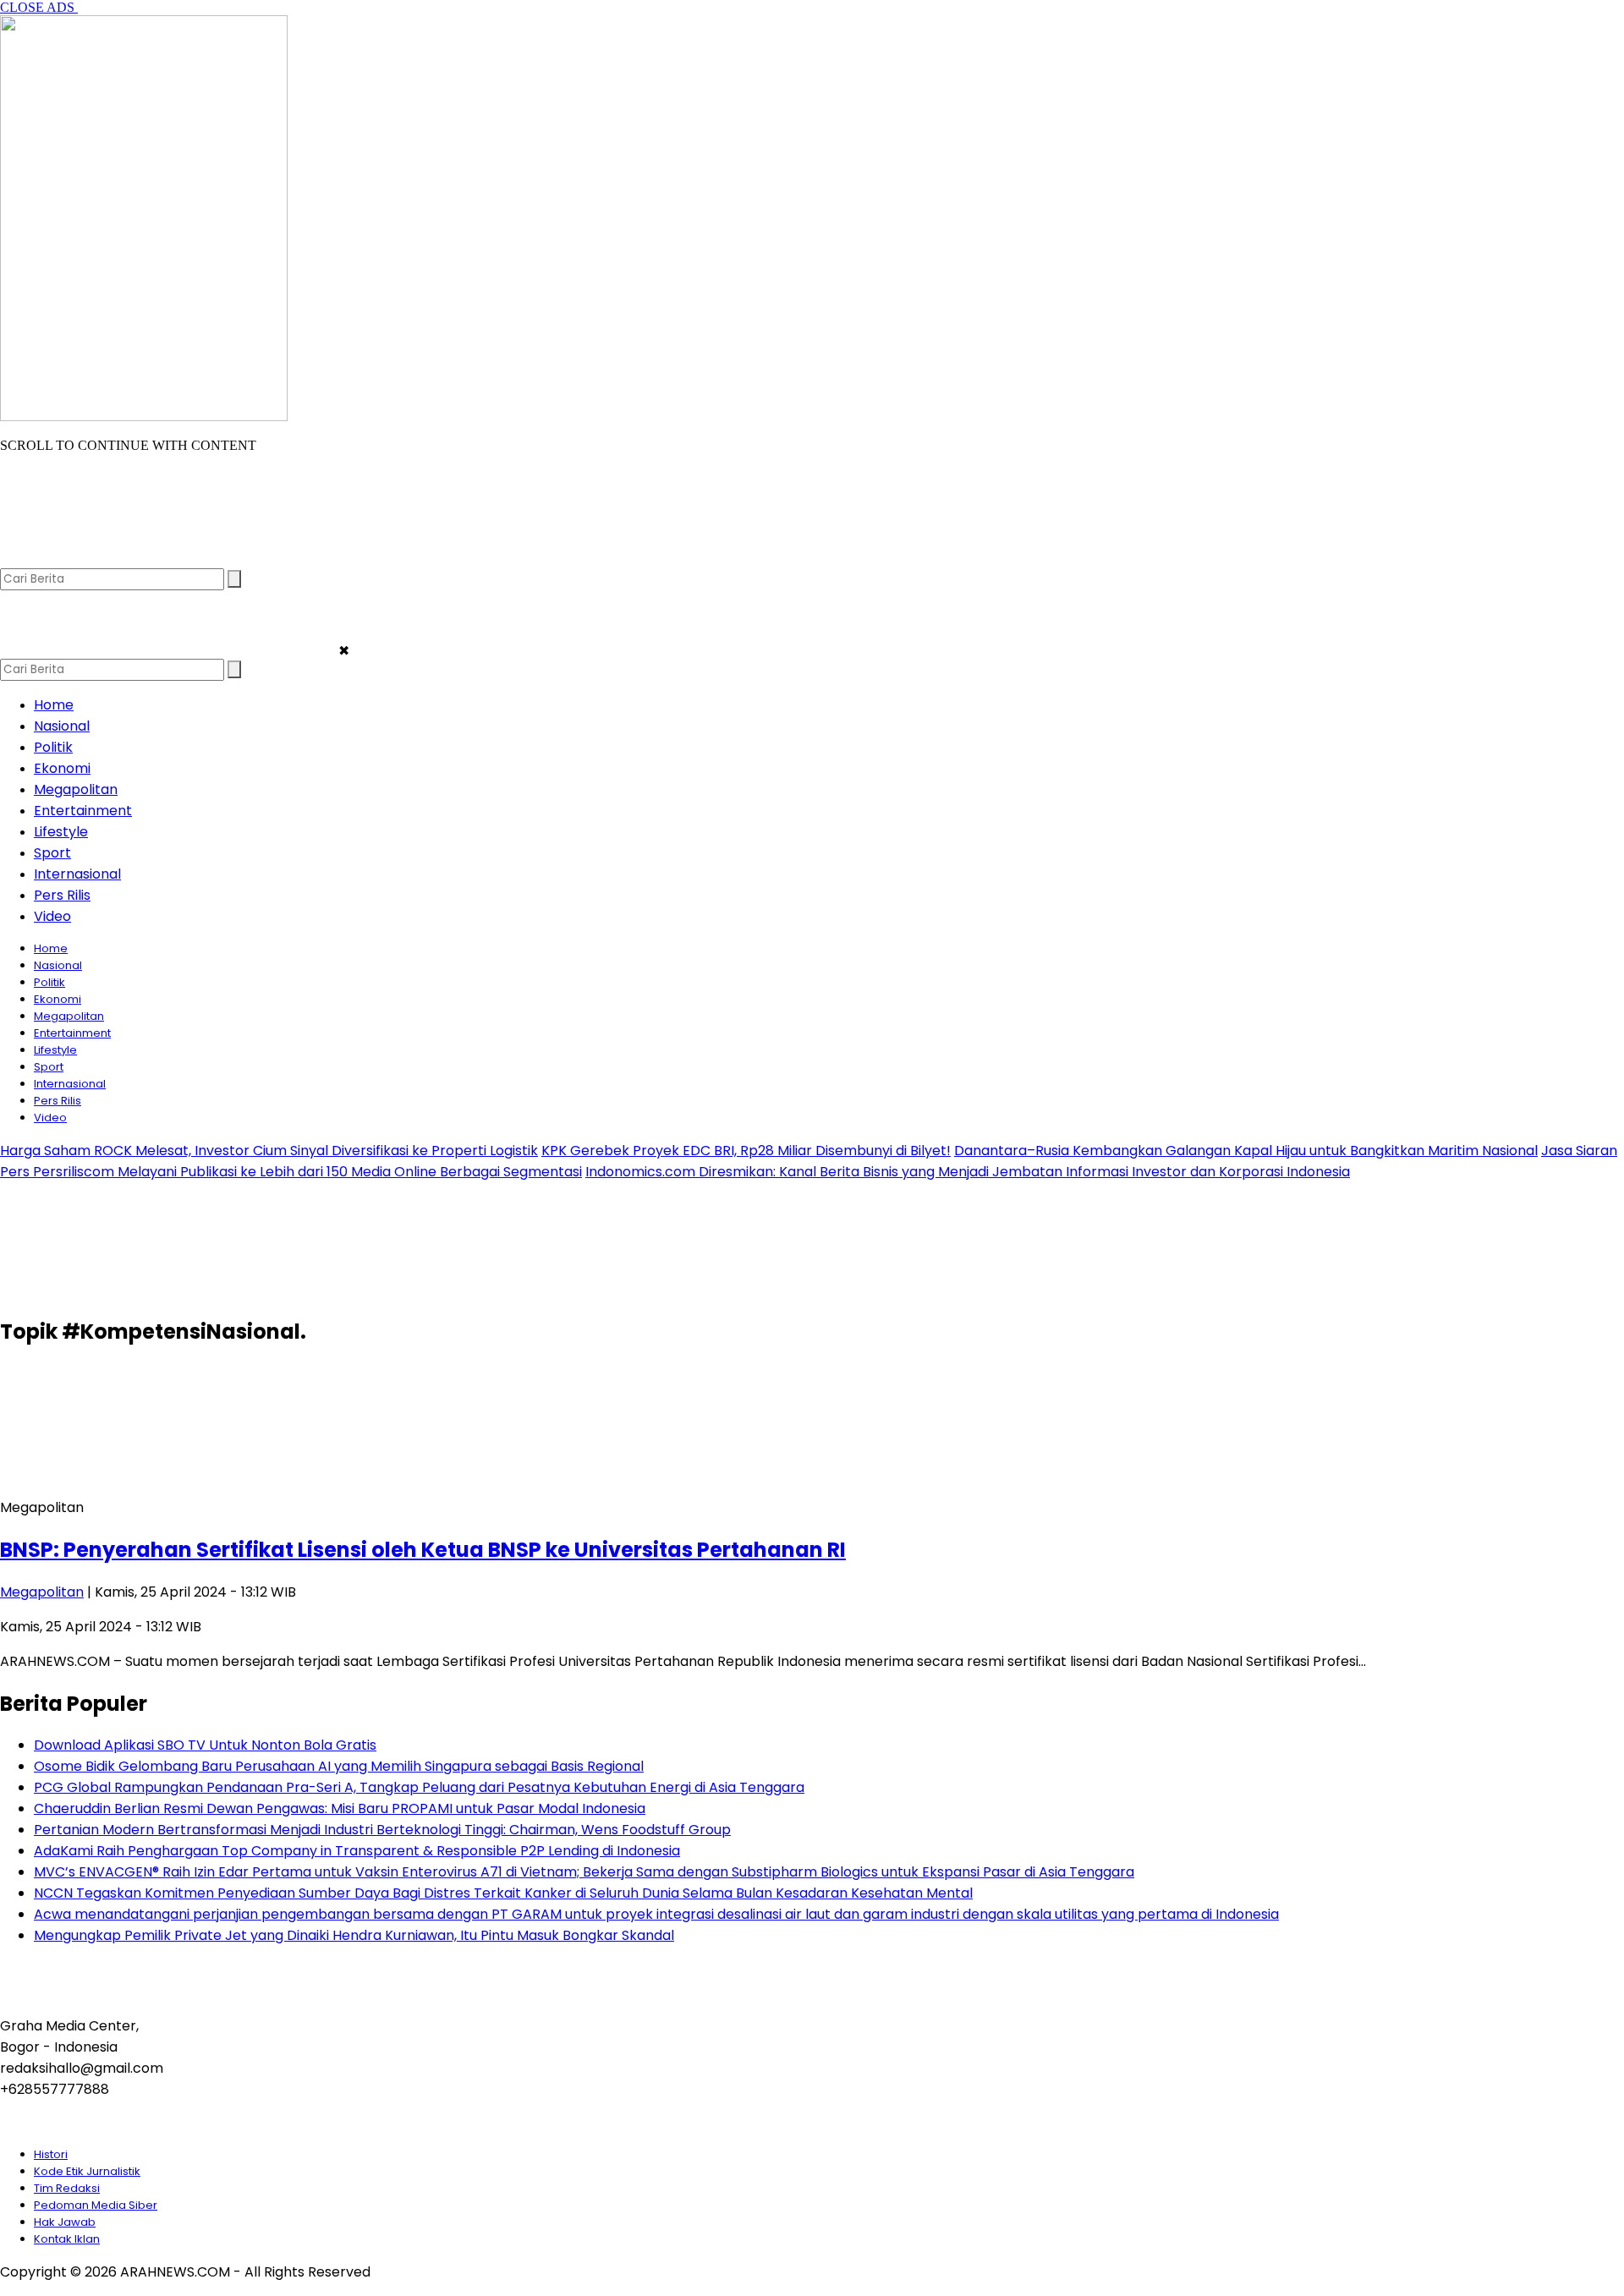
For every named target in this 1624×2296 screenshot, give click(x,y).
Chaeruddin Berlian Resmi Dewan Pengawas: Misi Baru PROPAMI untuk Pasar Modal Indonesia (340, 1808)
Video (52, 916)
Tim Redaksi (67, 2188)
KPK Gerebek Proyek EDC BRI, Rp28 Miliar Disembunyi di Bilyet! (746, 1151)
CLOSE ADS (39, 7)
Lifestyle (61, 832)
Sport (52, 853)
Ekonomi (62, 768)
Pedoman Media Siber (96, 2205)
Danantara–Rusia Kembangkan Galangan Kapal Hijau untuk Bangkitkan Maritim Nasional (1246, 1151)
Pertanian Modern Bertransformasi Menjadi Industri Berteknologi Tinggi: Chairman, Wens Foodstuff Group (382, 1830)
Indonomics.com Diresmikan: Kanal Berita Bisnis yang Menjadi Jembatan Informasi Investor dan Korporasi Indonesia (968, 1172)
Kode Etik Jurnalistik (87, 2171)
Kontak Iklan (67, 2239)
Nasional (62, 726)
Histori (51, 2154)
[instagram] (81, 560)
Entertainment (83, 811)
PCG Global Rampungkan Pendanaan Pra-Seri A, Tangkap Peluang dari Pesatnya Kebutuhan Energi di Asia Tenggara (419, 1787)
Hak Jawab (65, 2222)
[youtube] (114, 560)
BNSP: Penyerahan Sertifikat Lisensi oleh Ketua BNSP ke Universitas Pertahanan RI (423, 1550)
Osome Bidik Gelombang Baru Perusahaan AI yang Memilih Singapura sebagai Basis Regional (339, 1766)
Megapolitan (76, 789)
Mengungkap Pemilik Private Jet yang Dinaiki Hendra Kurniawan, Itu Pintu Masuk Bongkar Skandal (354, 1935)
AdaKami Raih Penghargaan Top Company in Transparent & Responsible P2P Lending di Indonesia (357, 1851)
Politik (53, 747)
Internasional (77, 874)
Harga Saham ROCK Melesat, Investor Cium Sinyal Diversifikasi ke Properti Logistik (269, 1151)
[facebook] (15, 560)
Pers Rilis (62, 895)
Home (54, 705)
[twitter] (48, 560)
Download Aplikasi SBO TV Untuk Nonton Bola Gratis (205, 1745)
